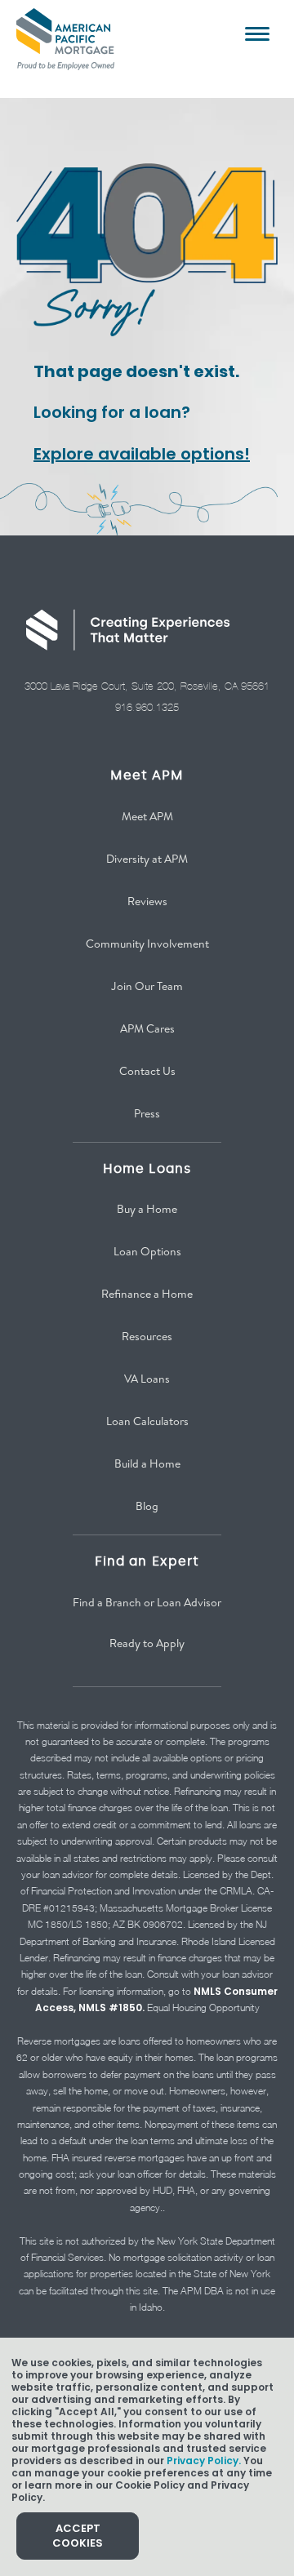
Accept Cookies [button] (78, 2536)
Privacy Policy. (204, 2461)
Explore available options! (142, 454)
